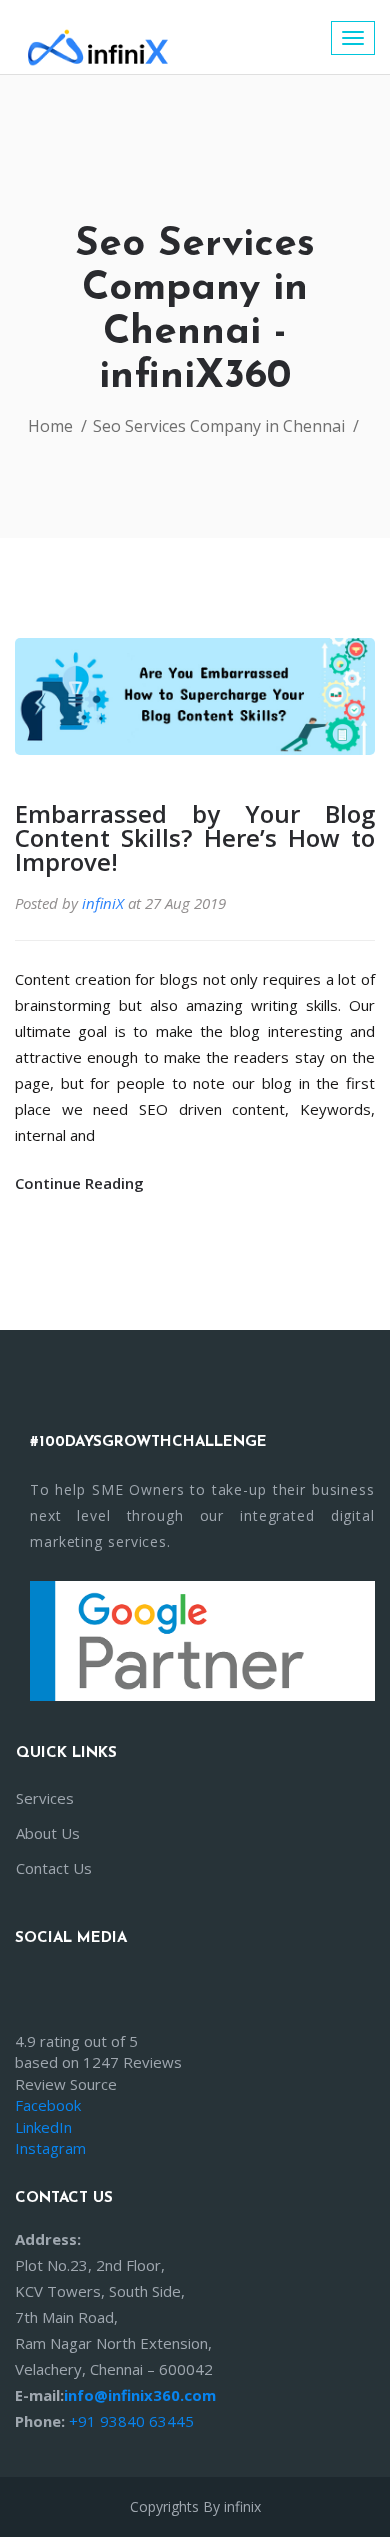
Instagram (50, 2148)
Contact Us (54, 1868)
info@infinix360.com (140, 2395)
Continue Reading (81, 1183)
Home (50, 426)
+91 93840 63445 (131, 2421)
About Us (48, 1833)
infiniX (103, 903)
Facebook (48, 2105)
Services (45, 1798)
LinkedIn (43, 2127)
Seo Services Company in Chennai (219, 426)
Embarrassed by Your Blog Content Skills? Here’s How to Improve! (195, 838)
